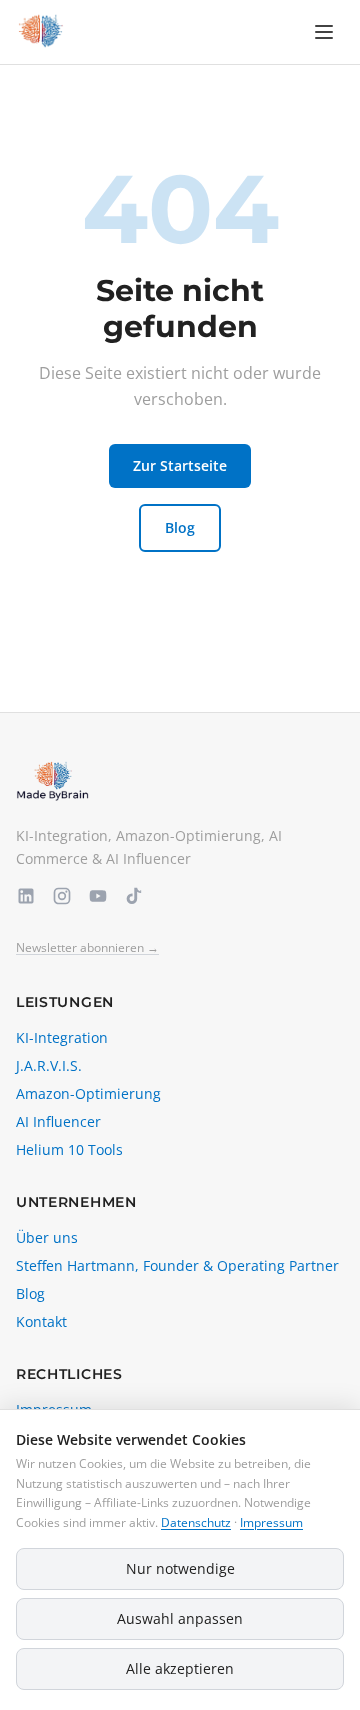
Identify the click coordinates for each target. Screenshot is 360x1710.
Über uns (47, 1237)
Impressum (271, 1522)
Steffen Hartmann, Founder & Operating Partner (177, 1265)
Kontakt (41, 1321)
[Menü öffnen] (324, 32)
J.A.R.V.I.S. (49, 1065)
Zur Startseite (180, 465)
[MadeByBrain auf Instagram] (62, 896)
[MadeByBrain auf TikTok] (134, 896)
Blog (180, 527)
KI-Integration (62, 1037)
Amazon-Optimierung (88, 1093)
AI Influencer (58, 1121)
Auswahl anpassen (180, 1618)
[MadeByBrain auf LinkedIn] (26, 896)
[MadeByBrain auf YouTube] (98, 896)
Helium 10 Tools (69, 1149)
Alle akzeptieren (180, 1668)
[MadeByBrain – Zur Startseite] (40, 32)
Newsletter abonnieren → (87, 948)
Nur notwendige (180, 1568)
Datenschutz (196, 1522)
